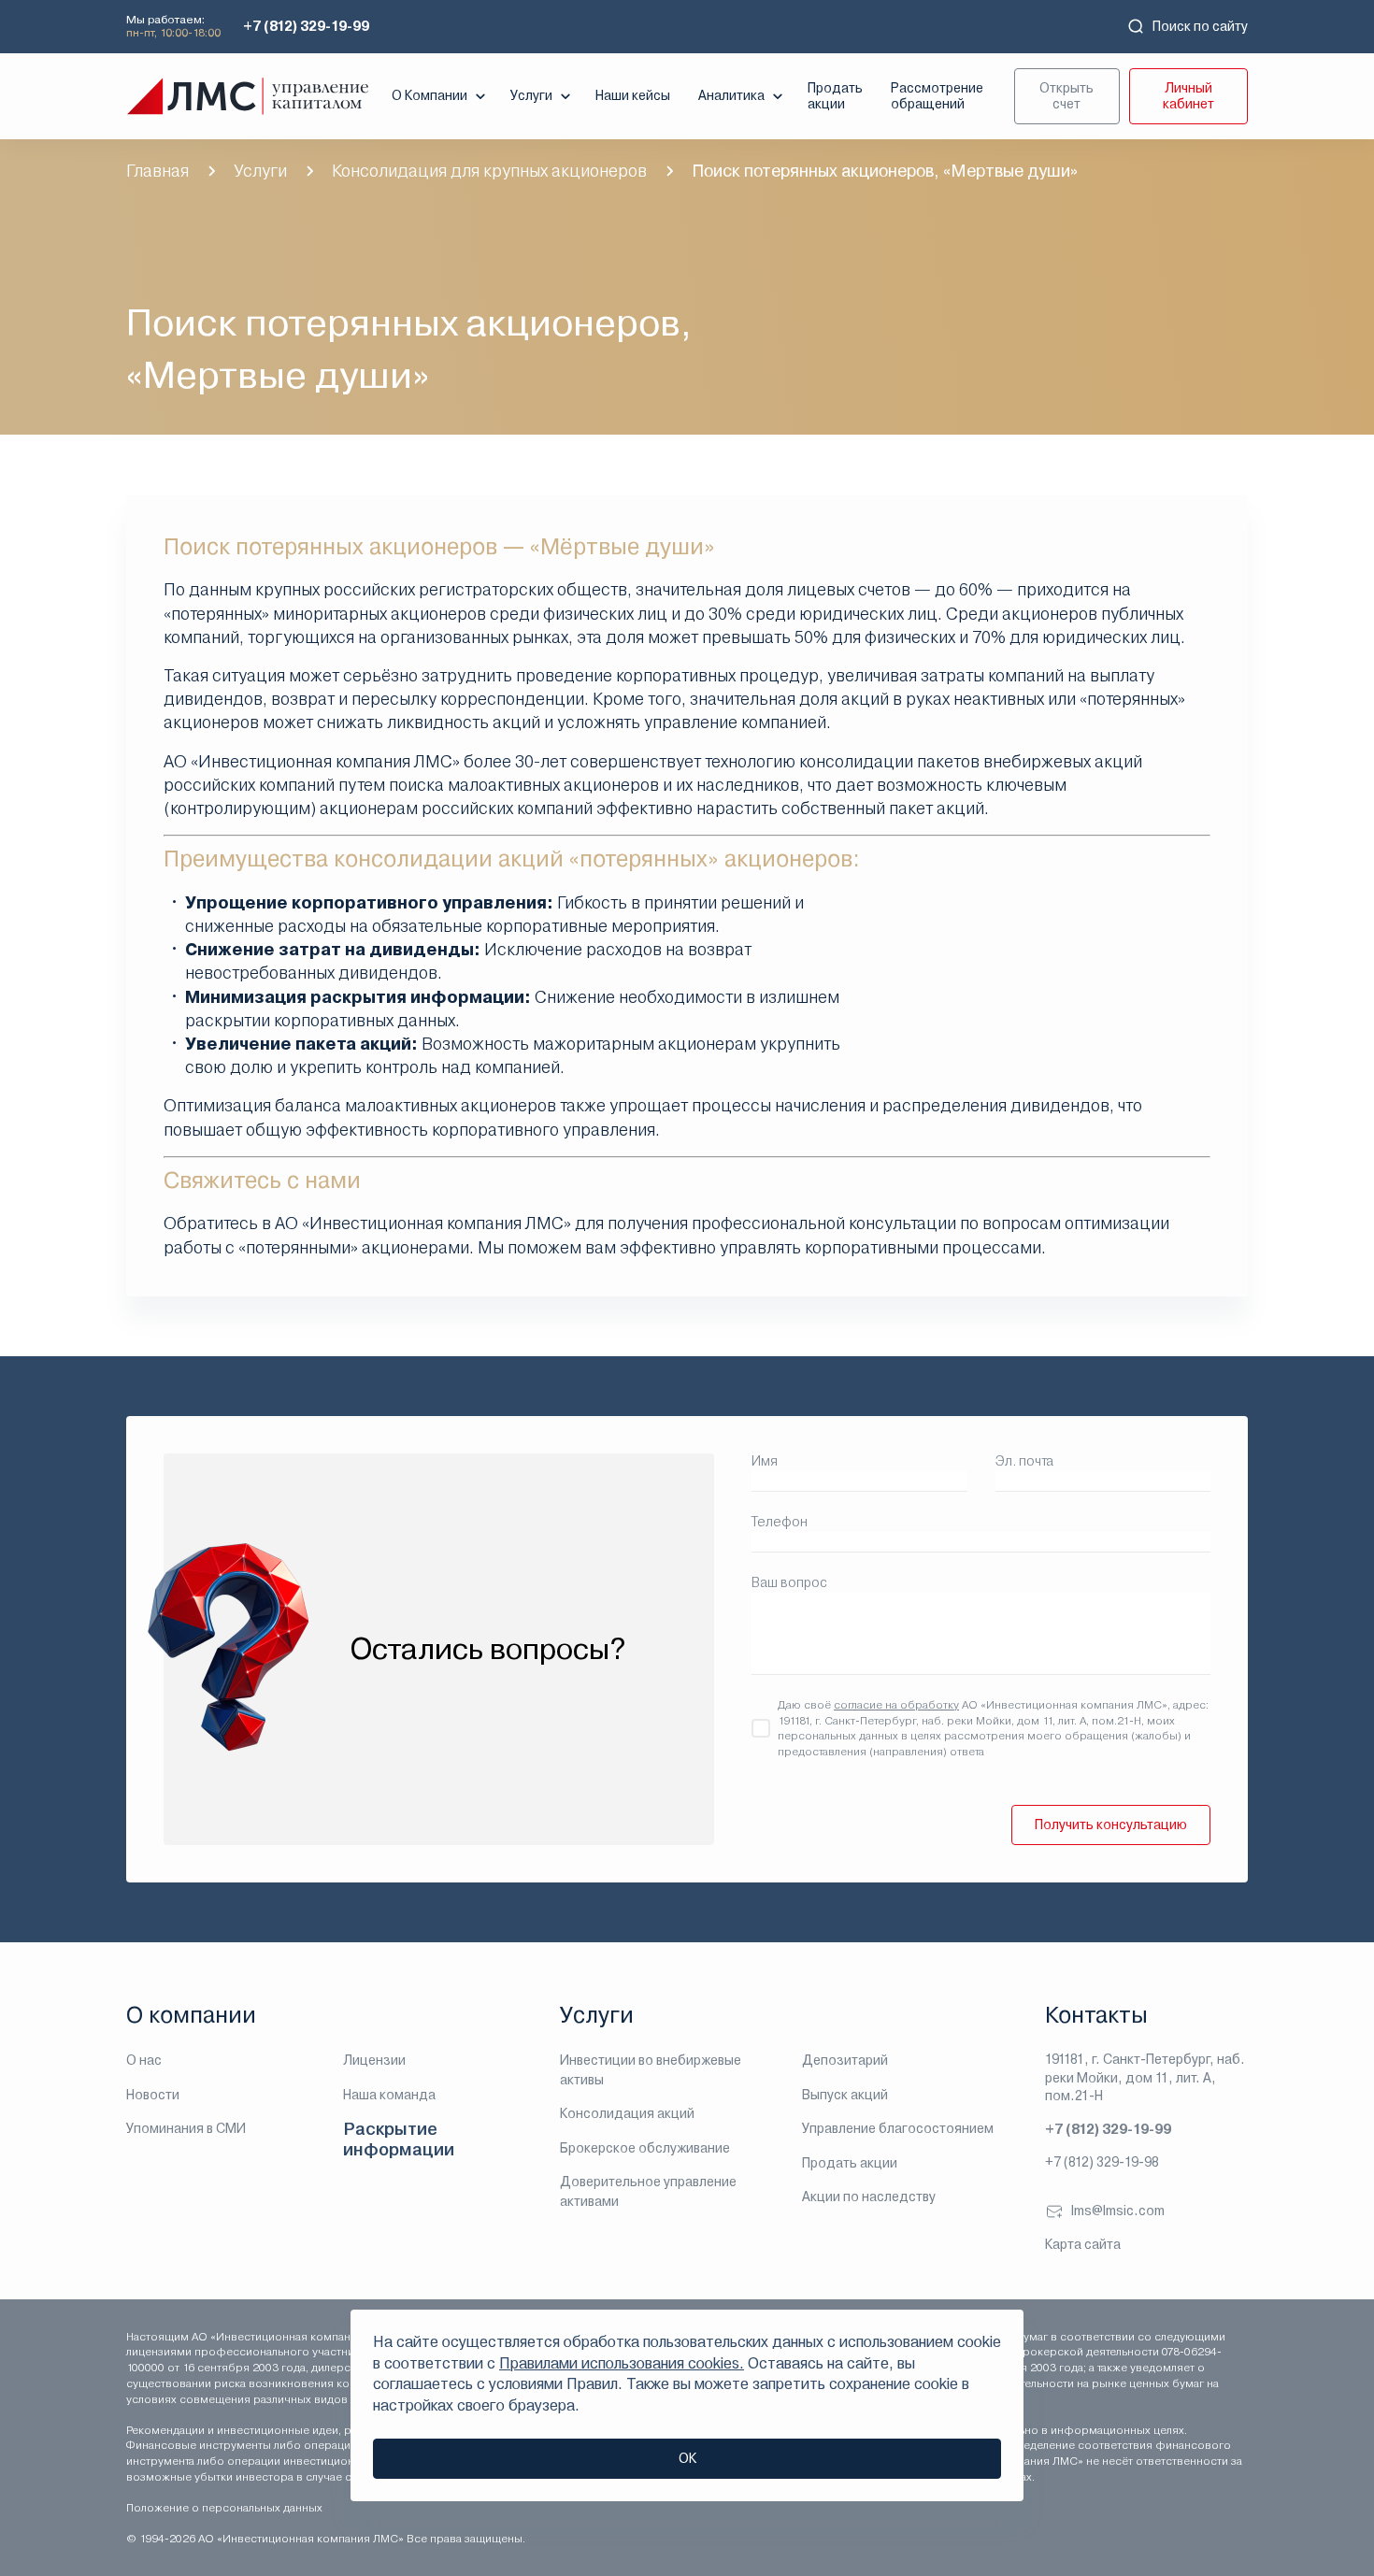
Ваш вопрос (789, 1582)
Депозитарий (845, 2060)
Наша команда (389, 2095)
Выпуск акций (845, 2095)
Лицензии (374, 2060)
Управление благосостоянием (898, 2128)
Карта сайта (1083, 2244)
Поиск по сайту (1200, 26)
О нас (144, 2060)
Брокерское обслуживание (645, 2148)
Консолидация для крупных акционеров (489, 171)
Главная (157, 171)
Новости (153, 2095)
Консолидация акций (627, 2113)
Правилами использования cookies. (622, 2363)
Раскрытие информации (399, 2139)
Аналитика (731, 95)
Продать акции (835, 96)
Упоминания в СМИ (186, 2128)
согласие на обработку (896, 1705)
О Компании (429, 95)
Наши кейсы (633, 95)
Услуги (531, 95)
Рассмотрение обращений (937, 96)
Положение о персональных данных (224, 2508)
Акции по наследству (869, 2197)
